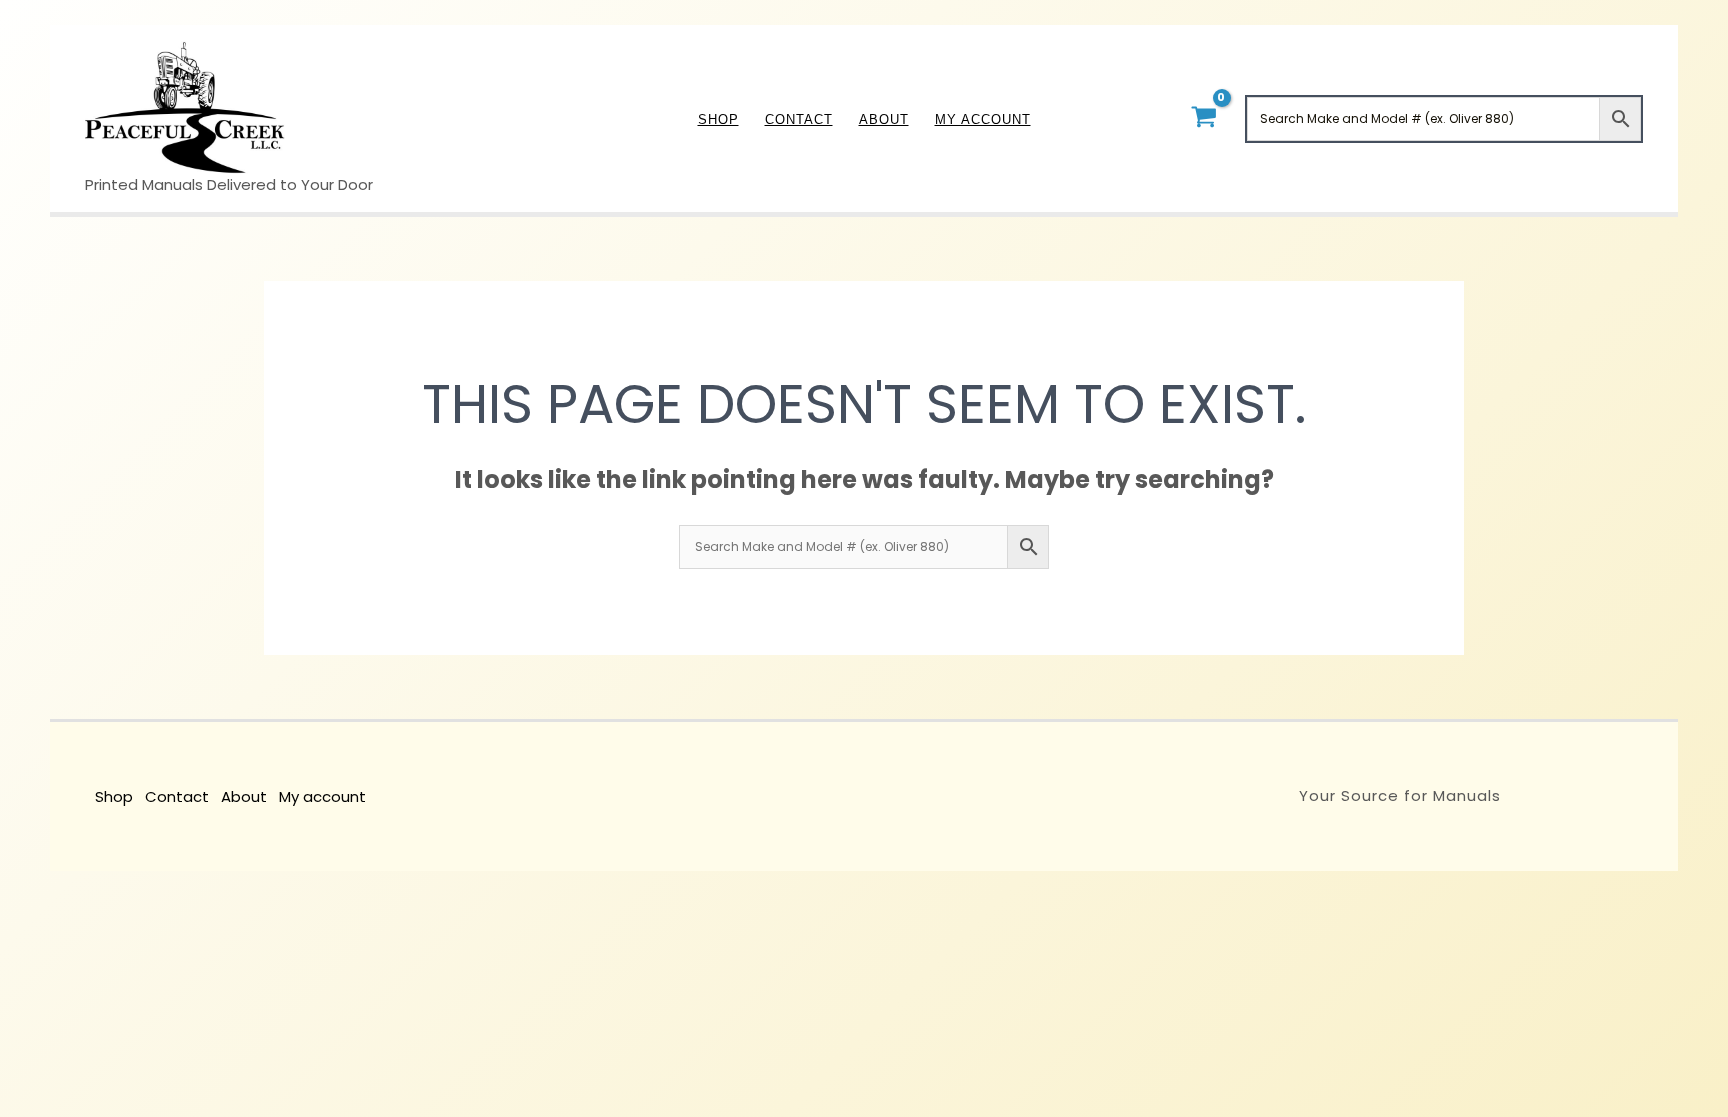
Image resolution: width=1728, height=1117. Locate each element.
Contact (177, 796)
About (244, 796)
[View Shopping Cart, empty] (1203, 118)
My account (322, 796)
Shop (114, 796)
